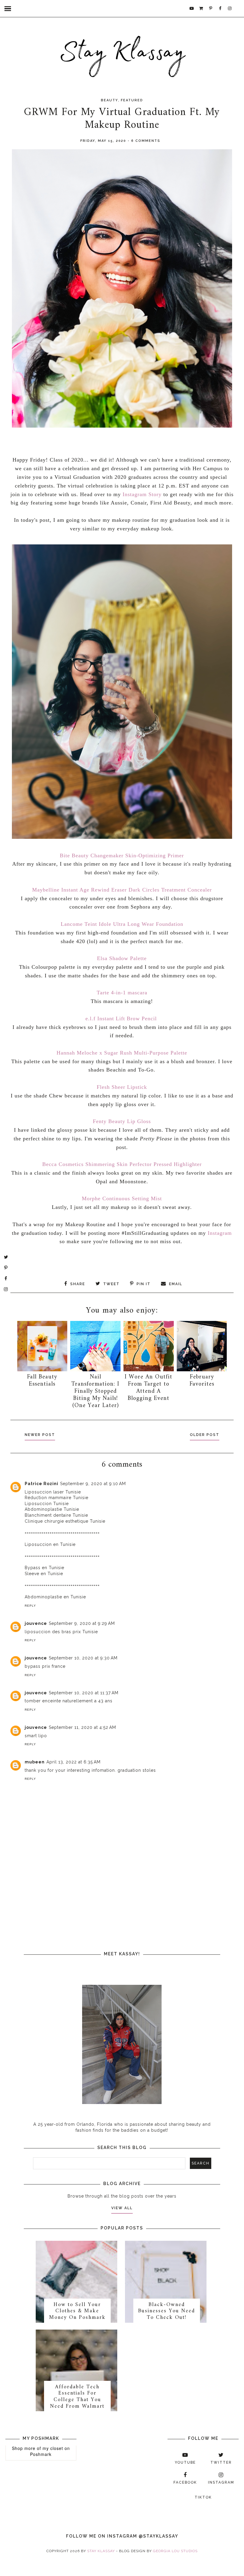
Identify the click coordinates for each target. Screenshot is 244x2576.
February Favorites (202, 1381)
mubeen (35, 1762)
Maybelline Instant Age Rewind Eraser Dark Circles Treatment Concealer (122, 890)
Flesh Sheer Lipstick (122, 1087)
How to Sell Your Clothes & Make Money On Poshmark (77, 2311)
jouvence (36, 1623)
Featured (132, 100)
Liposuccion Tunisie (47, 1504)
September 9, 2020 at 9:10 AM (93, 1484)
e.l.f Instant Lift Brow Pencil (121, 1018)
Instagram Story (142, 494)
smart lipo (36, 1736)
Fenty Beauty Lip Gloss (122, 1121)
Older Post (205, 1435)
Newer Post (40, 1435)
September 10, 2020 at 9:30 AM (83, 1658)
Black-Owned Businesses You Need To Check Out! (166, 2311)
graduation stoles (137, 1770)
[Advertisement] (127, 1887)
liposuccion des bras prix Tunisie (61, 1632)
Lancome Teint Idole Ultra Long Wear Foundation (122, 924)
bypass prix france (45, 1666)
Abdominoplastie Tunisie (52, 1509)
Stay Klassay (101, 2551)
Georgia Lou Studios (175, 2551)
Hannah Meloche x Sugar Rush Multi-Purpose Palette (122, 1053)
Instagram (219, 1233)
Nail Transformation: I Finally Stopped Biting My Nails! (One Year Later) (95, 1391)
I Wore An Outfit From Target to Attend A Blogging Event (148, 1388)
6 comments (146, 141)
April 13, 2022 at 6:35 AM (73, 1762)
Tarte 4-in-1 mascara (122, 993)
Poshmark (41, 2454)
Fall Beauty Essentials (42, 1381)
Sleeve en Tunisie (44, 1574)
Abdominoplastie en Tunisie (55, 1597)
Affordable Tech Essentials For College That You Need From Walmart (77, 2397)
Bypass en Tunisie (44, 1568)
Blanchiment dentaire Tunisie (56, 1515)
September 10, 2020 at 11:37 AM (84, 1693)
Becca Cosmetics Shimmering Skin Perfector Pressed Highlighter (122, 1164)
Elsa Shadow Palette (122, 958)
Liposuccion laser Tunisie (53, 1492)
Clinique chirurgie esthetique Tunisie (65, 1521)
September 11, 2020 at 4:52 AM (82, 1727)
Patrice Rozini (42, 1484)
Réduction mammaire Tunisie (57, 1498)
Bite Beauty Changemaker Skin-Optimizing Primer (122, 855)
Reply (30, 1606)
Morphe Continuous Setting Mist (122, 1198)
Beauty (110, 100)
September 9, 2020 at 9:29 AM (82, 1623)
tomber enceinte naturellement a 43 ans (69, 1701)
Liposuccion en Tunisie (50, 1544)
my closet (53, 2448)
